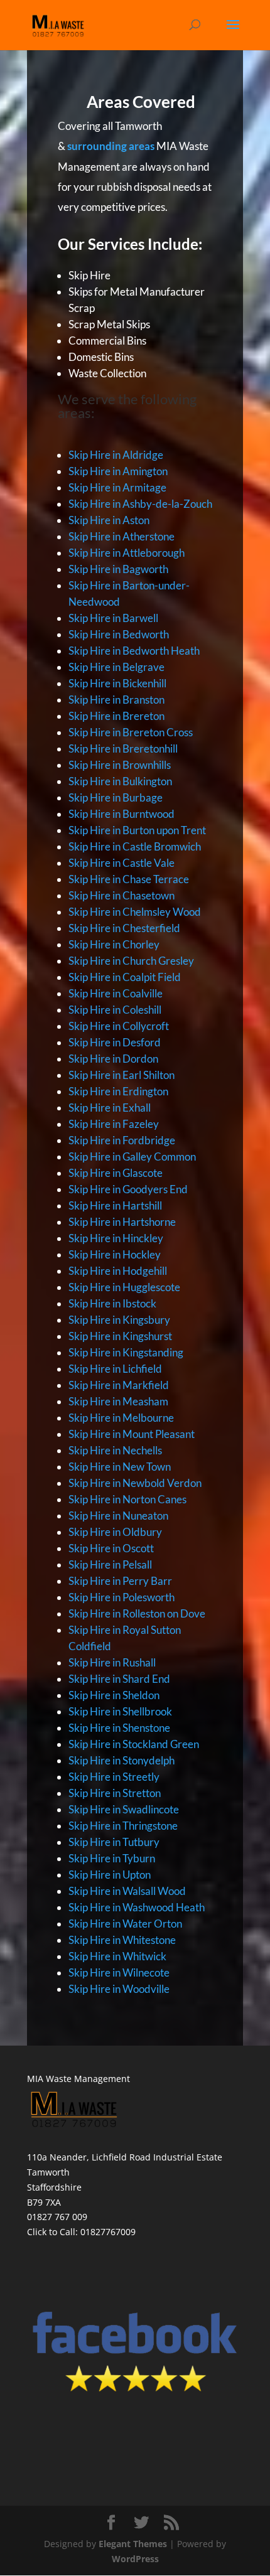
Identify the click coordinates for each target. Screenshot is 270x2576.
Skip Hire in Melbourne (121, 1418)
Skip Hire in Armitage (117, 487)
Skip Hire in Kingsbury (119, 1320)
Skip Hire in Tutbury (114, 1842)
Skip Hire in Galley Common (132, 1157)
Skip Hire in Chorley (114, 944)
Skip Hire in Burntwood (121, 814)
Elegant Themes (133, 2544)
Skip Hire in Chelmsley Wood (135, 912)
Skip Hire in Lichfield (115, 1369)
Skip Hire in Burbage (116, 797)
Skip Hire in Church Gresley (131, 961)
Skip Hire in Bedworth (119, 634)
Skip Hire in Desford (115, 1042)
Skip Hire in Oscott (111, 1548)
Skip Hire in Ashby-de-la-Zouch (140, 504)
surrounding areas (111, 146)
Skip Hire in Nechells (115, 1450)
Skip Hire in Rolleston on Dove (137, 1613)
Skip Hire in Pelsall (110, 1564)
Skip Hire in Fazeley (114, 1124)
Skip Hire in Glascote (116, 1173)
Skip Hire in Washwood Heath (137, 1907)
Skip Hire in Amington (118, 471)
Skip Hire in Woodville (119, 1989)
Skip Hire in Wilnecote (119, 1972)
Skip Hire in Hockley (115, 1254)
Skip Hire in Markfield (119, 1385)
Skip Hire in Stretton (115, 1793)
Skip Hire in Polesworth (121, 1597)
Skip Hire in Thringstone (123, 1826)
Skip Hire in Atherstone (121, 536)
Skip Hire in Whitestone (122, 1940)
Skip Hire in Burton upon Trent (137, 830)
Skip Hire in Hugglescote (124, 1287)
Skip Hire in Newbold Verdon (135, 1483)
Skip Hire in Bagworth (118, 569)
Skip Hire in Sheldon (114, 1695)
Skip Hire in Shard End (119, 1679)
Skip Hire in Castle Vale (121, 863)
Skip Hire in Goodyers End (128, 1189)
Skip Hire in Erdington (118, 1091)
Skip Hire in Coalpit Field (125, 977)
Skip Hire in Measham (118, 1401)
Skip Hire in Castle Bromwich (135, 846)
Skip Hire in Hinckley (116, 1238)
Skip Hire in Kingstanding (126, 1352)
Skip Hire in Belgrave (116, 667)
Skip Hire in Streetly (114, 1777)
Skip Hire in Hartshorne (122, 1222)
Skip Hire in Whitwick (117, 1956)
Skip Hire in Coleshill (115, 1010)
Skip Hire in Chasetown (121, 895)
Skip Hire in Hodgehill (118, 1271)
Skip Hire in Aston (109, 520)
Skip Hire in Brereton (116, 716)
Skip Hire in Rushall (112, 1662)
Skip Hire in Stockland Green (134, 1744)
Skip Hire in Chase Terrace (129, 879)
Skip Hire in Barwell (113, 618)
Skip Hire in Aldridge (116, 455)
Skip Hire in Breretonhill (123, 749)
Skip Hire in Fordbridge (122, 1140)
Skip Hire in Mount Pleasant (132, 1434)
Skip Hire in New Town (120, 1467)
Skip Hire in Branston (116, 700)
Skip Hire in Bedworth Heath (134, 651)
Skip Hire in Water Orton (125, 1924)
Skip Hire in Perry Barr (120, 1581)
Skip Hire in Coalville (116, 993)
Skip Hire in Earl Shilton (121, 1075)
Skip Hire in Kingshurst (120, 1336)
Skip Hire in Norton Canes (127, 1499)
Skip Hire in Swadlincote (124, 1809)
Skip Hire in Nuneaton (118, 1516)
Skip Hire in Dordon (113, 1059)
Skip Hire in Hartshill (115, 1205)
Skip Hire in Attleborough (127, 553)
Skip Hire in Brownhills (120, 765)
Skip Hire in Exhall (110, 1108)
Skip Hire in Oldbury (115, 1532)
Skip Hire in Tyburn (112, 1858)
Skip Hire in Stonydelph (121, 1760)
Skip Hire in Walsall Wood (127, 1891)
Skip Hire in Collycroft (119, 1026)
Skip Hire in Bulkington (120, 781)
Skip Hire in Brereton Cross (131, 732)
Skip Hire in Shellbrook (120, 1711)
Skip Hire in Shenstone (119, 1728)
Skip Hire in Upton (110, 1875)
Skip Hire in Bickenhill (117, 683)
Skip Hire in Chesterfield (124, 928)
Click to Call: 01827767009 (81, 2232)
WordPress (135, 2559)
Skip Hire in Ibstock (112, 1303)
